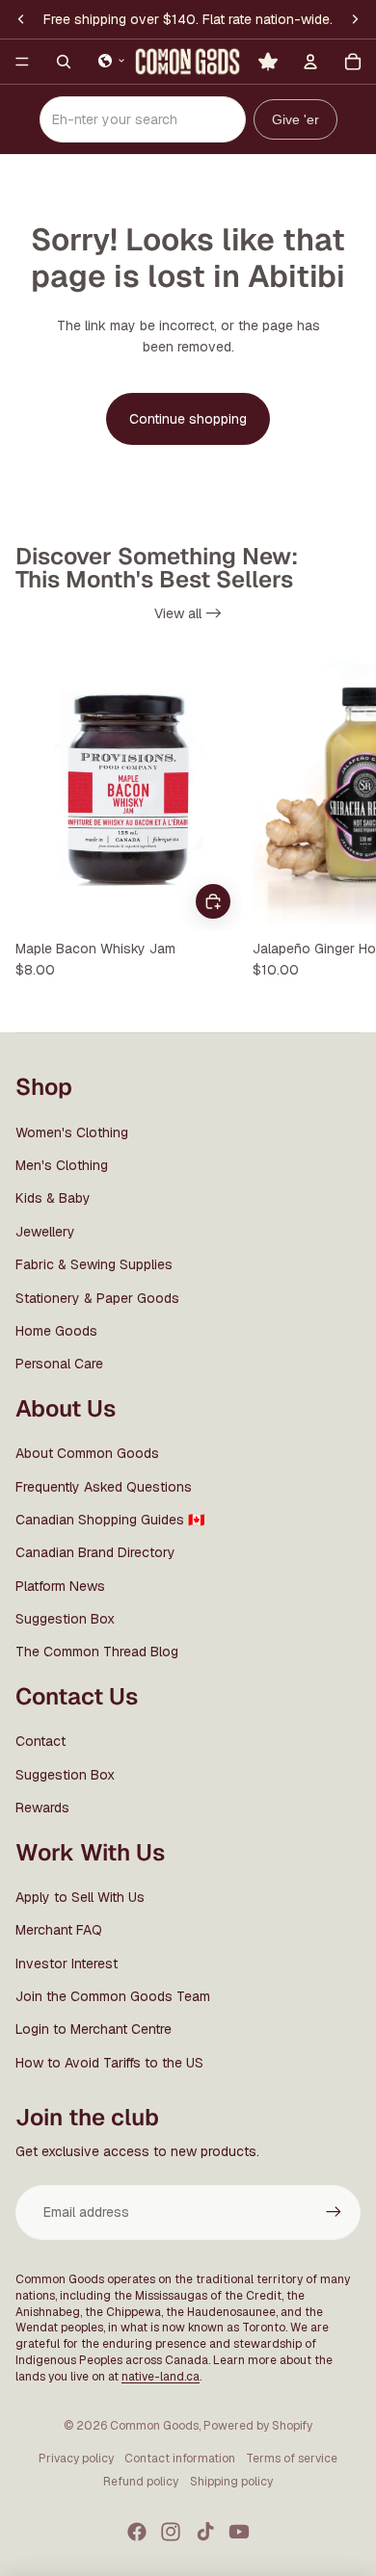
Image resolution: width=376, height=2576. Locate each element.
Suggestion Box (65, 1619)
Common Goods (154, 2426)
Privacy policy (76, 2459)
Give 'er (295, 119)
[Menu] (22, 62)
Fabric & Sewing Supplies (94, 1264)
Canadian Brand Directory (95, 1552)
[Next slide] (343, 823)
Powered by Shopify (258, 2426)
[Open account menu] (310, 62)
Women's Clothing (72, 1132)
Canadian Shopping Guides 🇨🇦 (110, 1520)
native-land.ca (161, 2377)
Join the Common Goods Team (113, 1996)
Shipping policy (231, 2482)
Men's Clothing (62, 1165)
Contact (40, 1741)
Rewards (42, 1808)
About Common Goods (87, 1453)
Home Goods (56, 1331)
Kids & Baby (53, 1198)
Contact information (180, 2459)
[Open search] (64, 62)
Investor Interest (67, 1964)
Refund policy (141, 2482)
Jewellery (45, 1232)
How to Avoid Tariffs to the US (109, 2063)
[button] (112, 61)
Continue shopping (188, 419)
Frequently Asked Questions (104, 1487)
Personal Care (59, 1364)
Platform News (60, 1586)
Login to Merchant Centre (94, 2029)
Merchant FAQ (59, 1930)
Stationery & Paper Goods (97, 1298)
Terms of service (292, 2459)
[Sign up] (334, 2212)
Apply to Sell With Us (80, 1897)
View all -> (188, 613)
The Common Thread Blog (97, 1652)
